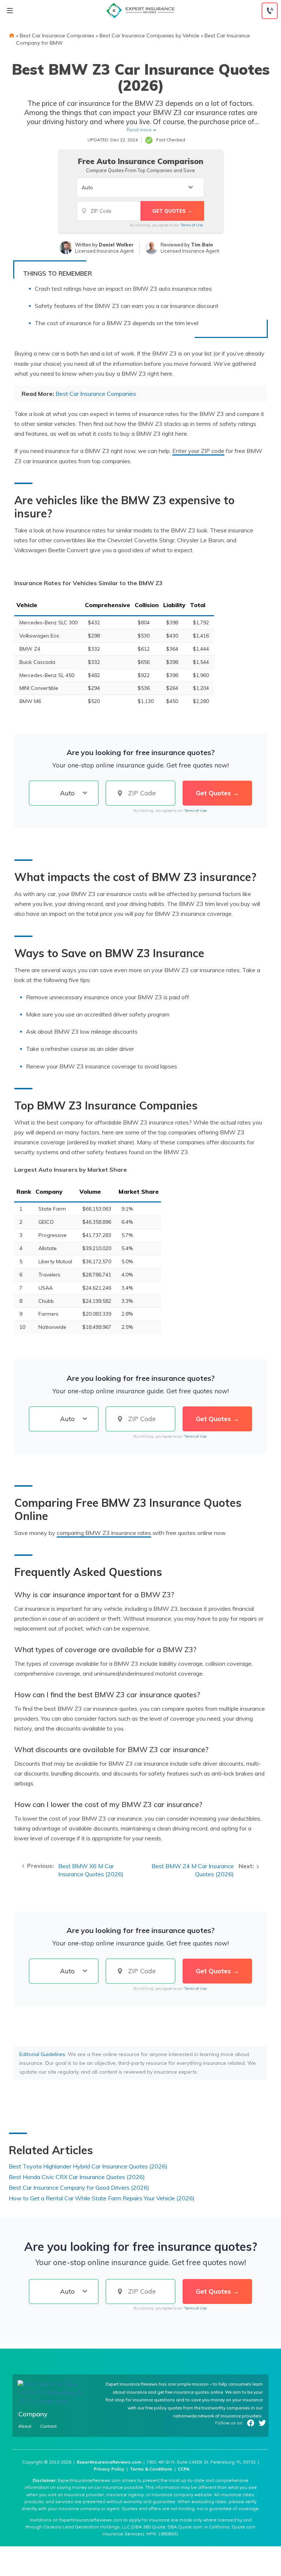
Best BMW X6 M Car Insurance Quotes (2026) (91, 1870)
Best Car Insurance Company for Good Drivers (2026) (79, 2187)
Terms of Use (192, 225)
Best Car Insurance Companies (57, 36)
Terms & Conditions (151, 2469)
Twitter (262, 2423)
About (25, 2426)
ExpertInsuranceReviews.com (109, 2462)
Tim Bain (202, 245)
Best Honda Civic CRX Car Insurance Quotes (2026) (77, 2177)
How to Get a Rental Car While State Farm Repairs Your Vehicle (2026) (102, 2198)
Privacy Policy (109, 2469)
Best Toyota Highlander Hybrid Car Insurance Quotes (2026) (88, 2166)
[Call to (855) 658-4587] (270, 11)
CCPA (184, 2469)
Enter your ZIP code (198, 451)
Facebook (251, 2423)
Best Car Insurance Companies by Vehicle (149, 36)
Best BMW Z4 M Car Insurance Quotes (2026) (193, 1870)
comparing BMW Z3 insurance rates (104, 1533)
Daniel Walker (116, 245)
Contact (48, 2426)
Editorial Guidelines (42, 2054)
